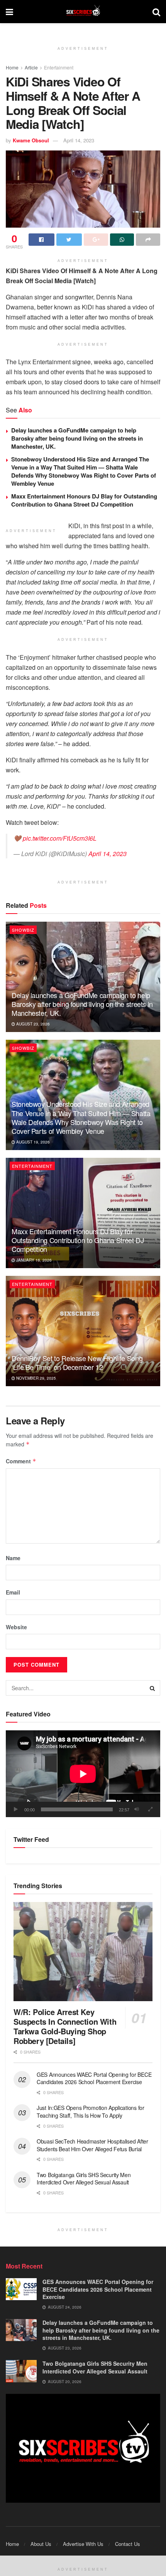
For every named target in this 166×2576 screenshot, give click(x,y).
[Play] (16, 1809)
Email (13, 1592)
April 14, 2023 (79, 140)
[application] (83, 1774)
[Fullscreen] (150, 1809)
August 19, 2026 (32, 1142)
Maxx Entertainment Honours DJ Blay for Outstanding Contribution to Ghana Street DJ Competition (84, 500)
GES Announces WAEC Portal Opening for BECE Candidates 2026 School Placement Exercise (94, 2078)
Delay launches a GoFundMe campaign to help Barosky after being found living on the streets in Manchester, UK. (77, 438)
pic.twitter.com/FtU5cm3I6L (60, 838)
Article (31, 67)
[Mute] (137, 1809)
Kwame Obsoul (31, 140)
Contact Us (128, 2544)
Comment (21, 1461)
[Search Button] (152, 1688)
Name (13, 1558)
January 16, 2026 (33, 1260)
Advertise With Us (83, 2544)
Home (12, 67)
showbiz (23, 930)
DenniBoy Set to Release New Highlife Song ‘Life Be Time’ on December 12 (77, 1362)
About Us (41, 2544)
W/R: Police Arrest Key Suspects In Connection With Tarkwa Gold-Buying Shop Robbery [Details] (65, 2026)
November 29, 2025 (36, 1378)
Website (16, 1627)
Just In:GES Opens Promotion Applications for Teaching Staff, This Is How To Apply (91, 2111)
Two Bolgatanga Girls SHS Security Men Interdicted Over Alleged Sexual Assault (84, 2179)
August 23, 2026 (32, 1024)
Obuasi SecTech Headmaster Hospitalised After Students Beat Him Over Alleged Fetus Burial (92, 2145)
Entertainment (59, 67)
